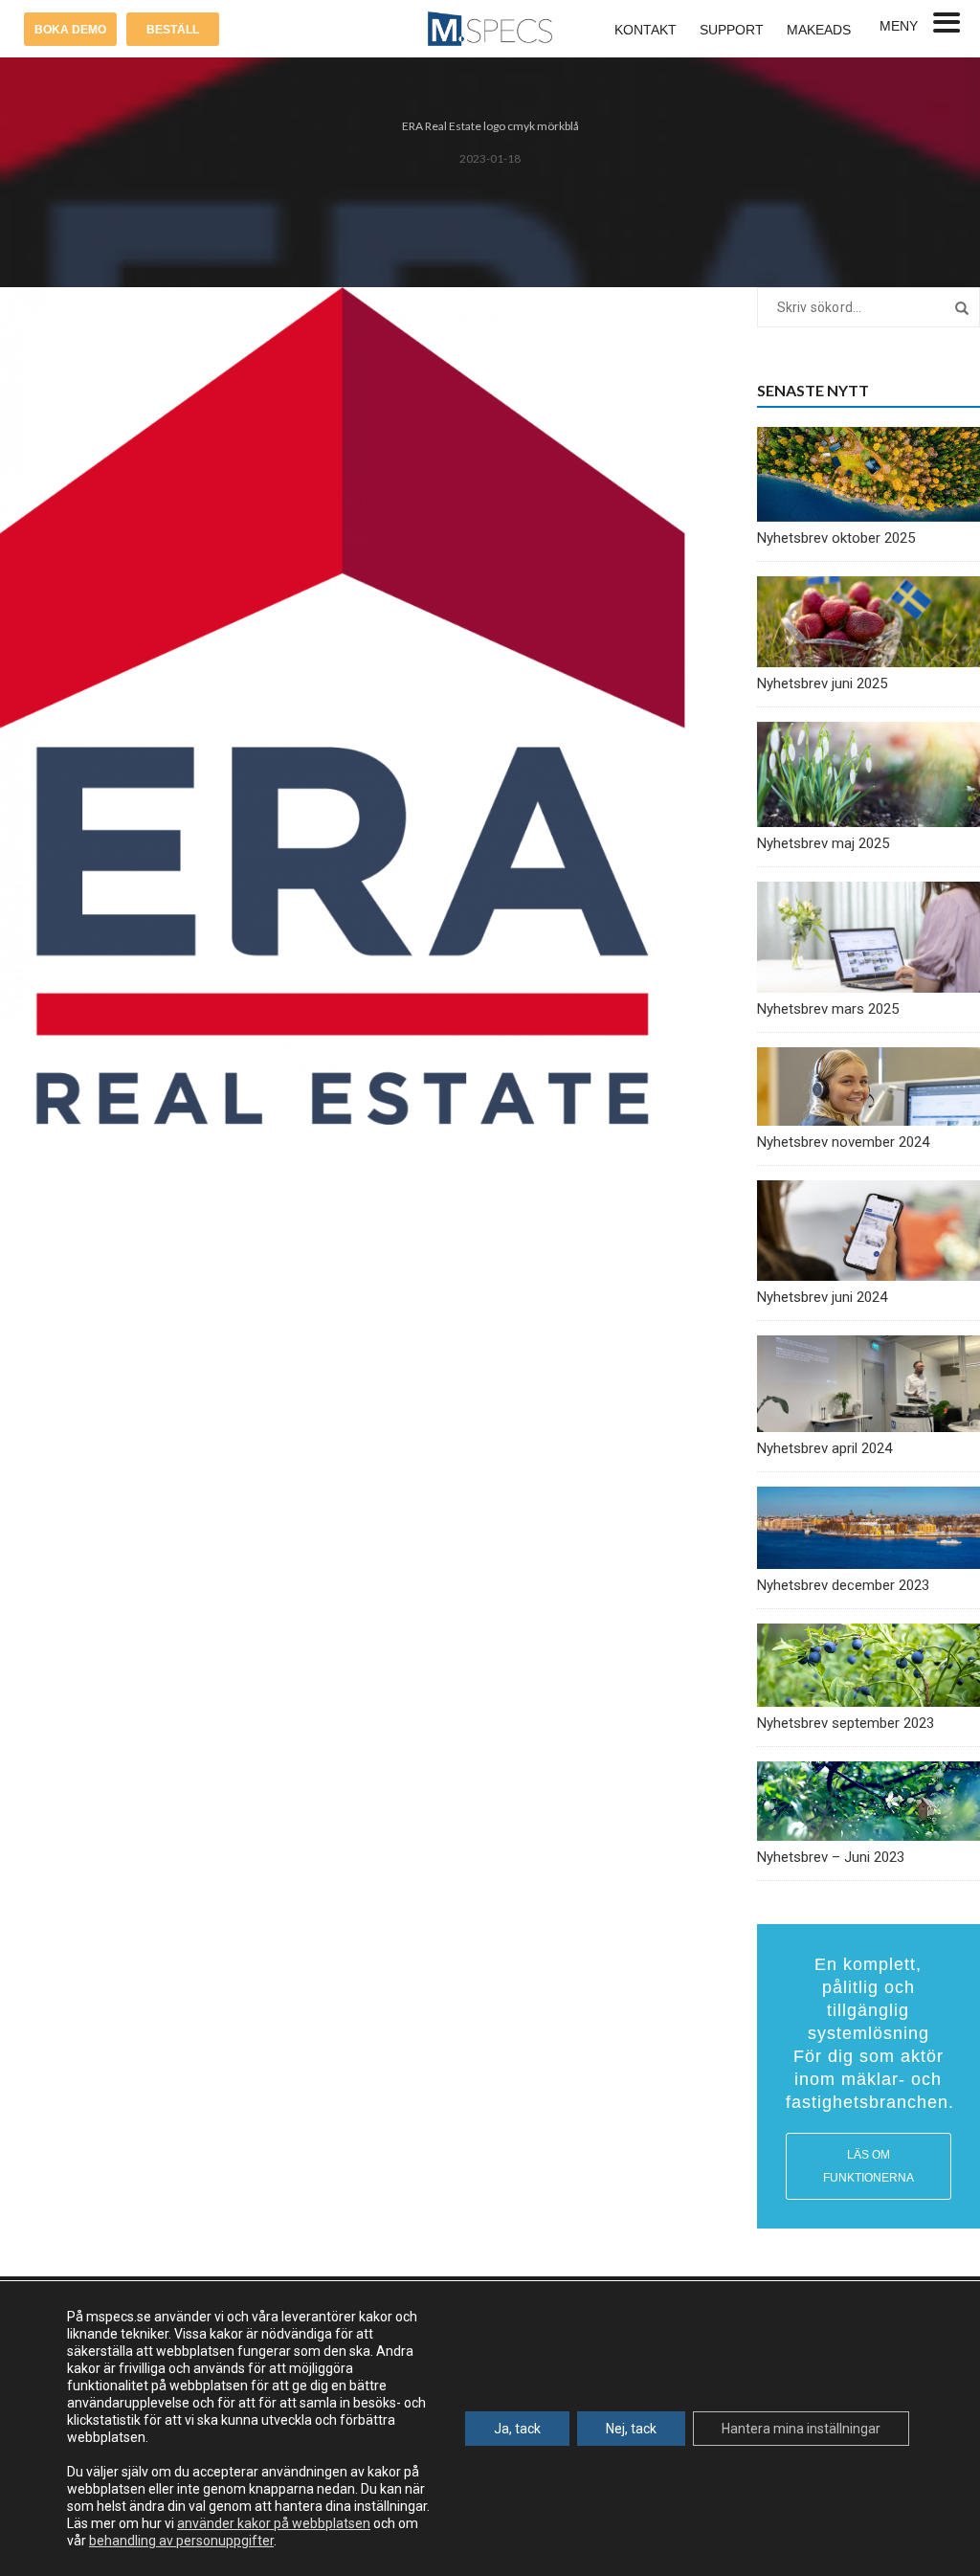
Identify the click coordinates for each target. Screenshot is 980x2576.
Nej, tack (631, 2429)
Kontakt (646, 30)
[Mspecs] (490, 28)
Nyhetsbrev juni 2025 (822, 683)
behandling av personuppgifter (181, 2541)
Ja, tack (517, 2429)
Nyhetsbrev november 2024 (843, 1142)
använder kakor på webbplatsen (274, 2523)
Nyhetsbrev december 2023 (843, 1585)
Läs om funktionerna (869, 2166)
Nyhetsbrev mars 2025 (828, 1009)
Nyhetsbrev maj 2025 (823, 843)
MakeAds (819, 30)
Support (732, 30)
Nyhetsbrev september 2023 (846, 1723)
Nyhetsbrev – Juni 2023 (831, 1857)
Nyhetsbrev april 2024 (824, 1448)
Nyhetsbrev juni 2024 (822, 1297)
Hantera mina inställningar (801, 2429)
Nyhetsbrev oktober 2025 (836, 538)
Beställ (173, 30)
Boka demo (70, 30)
